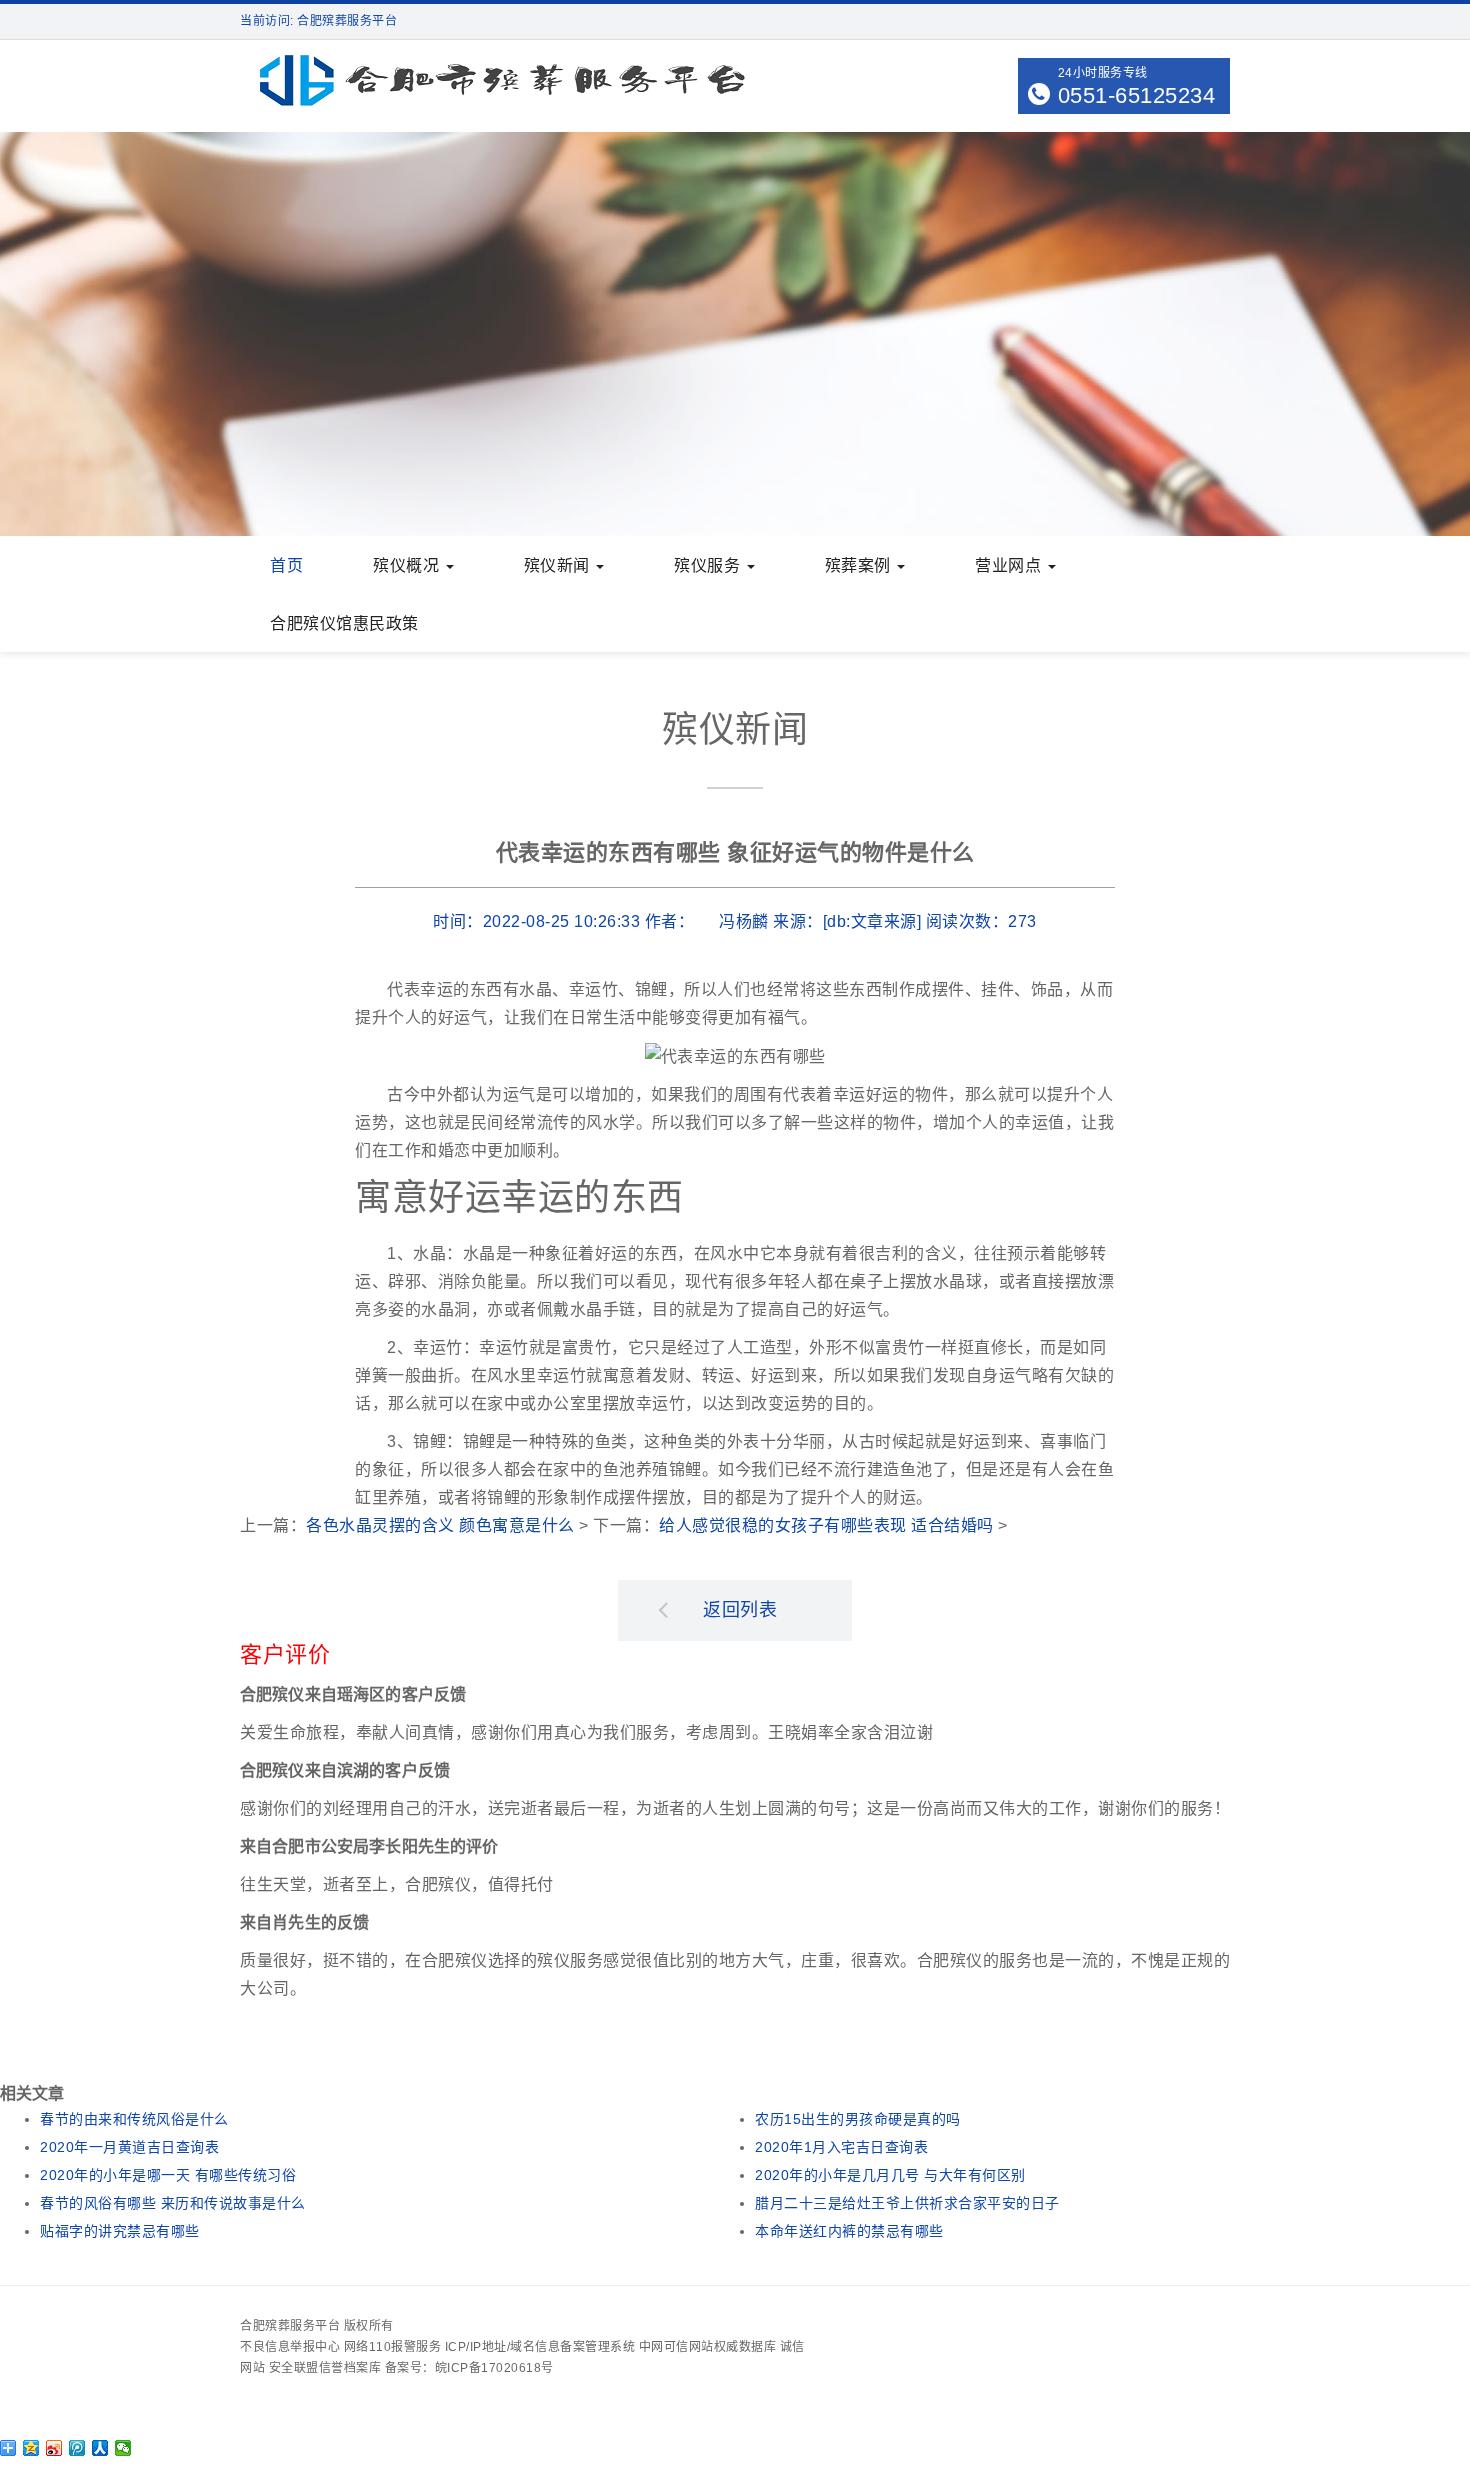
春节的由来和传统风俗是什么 (134, 2119)
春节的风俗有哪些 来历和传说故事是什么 (173, 2203)
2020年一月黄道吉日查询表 (129, 2147)
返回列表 (740, 1610)
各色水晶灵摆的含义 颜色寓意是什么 (440, 1525)
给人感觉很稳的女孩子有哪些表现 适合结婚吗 (826, 1525)
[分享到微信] (123, 2448)
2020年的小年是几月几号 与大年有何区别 (890, 2175)
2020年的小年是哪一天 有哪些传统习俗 (168, 2175)
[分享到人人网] (100, 2448)
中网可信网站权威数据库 (708, 2347)
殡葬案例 (860, 565)
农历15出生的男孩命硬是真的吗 (858, 2119)
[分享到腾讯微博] (77, 2448)
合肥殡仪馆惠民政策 (344, 623)
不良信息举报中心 (290, 2347)
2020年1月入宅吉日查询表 (841, 2147)
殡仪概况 (408, 565)
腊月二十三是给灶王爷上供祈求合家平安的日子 (907, 2203)
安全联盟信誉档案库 (325, 2368)
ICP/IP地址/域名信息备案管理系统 (540, 2347)
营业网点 (1010, 565)
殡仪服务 (709, 565)
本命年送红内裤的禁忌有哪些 (849, 2231)
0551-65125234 (1137, 95)
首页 (286, 565)
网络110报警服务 (393, 2347)
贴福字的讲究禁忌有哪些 (120, 2231)
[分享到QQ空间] (31, 2448)
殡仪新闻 (559, 565)
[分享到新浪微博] (54, 2448)
